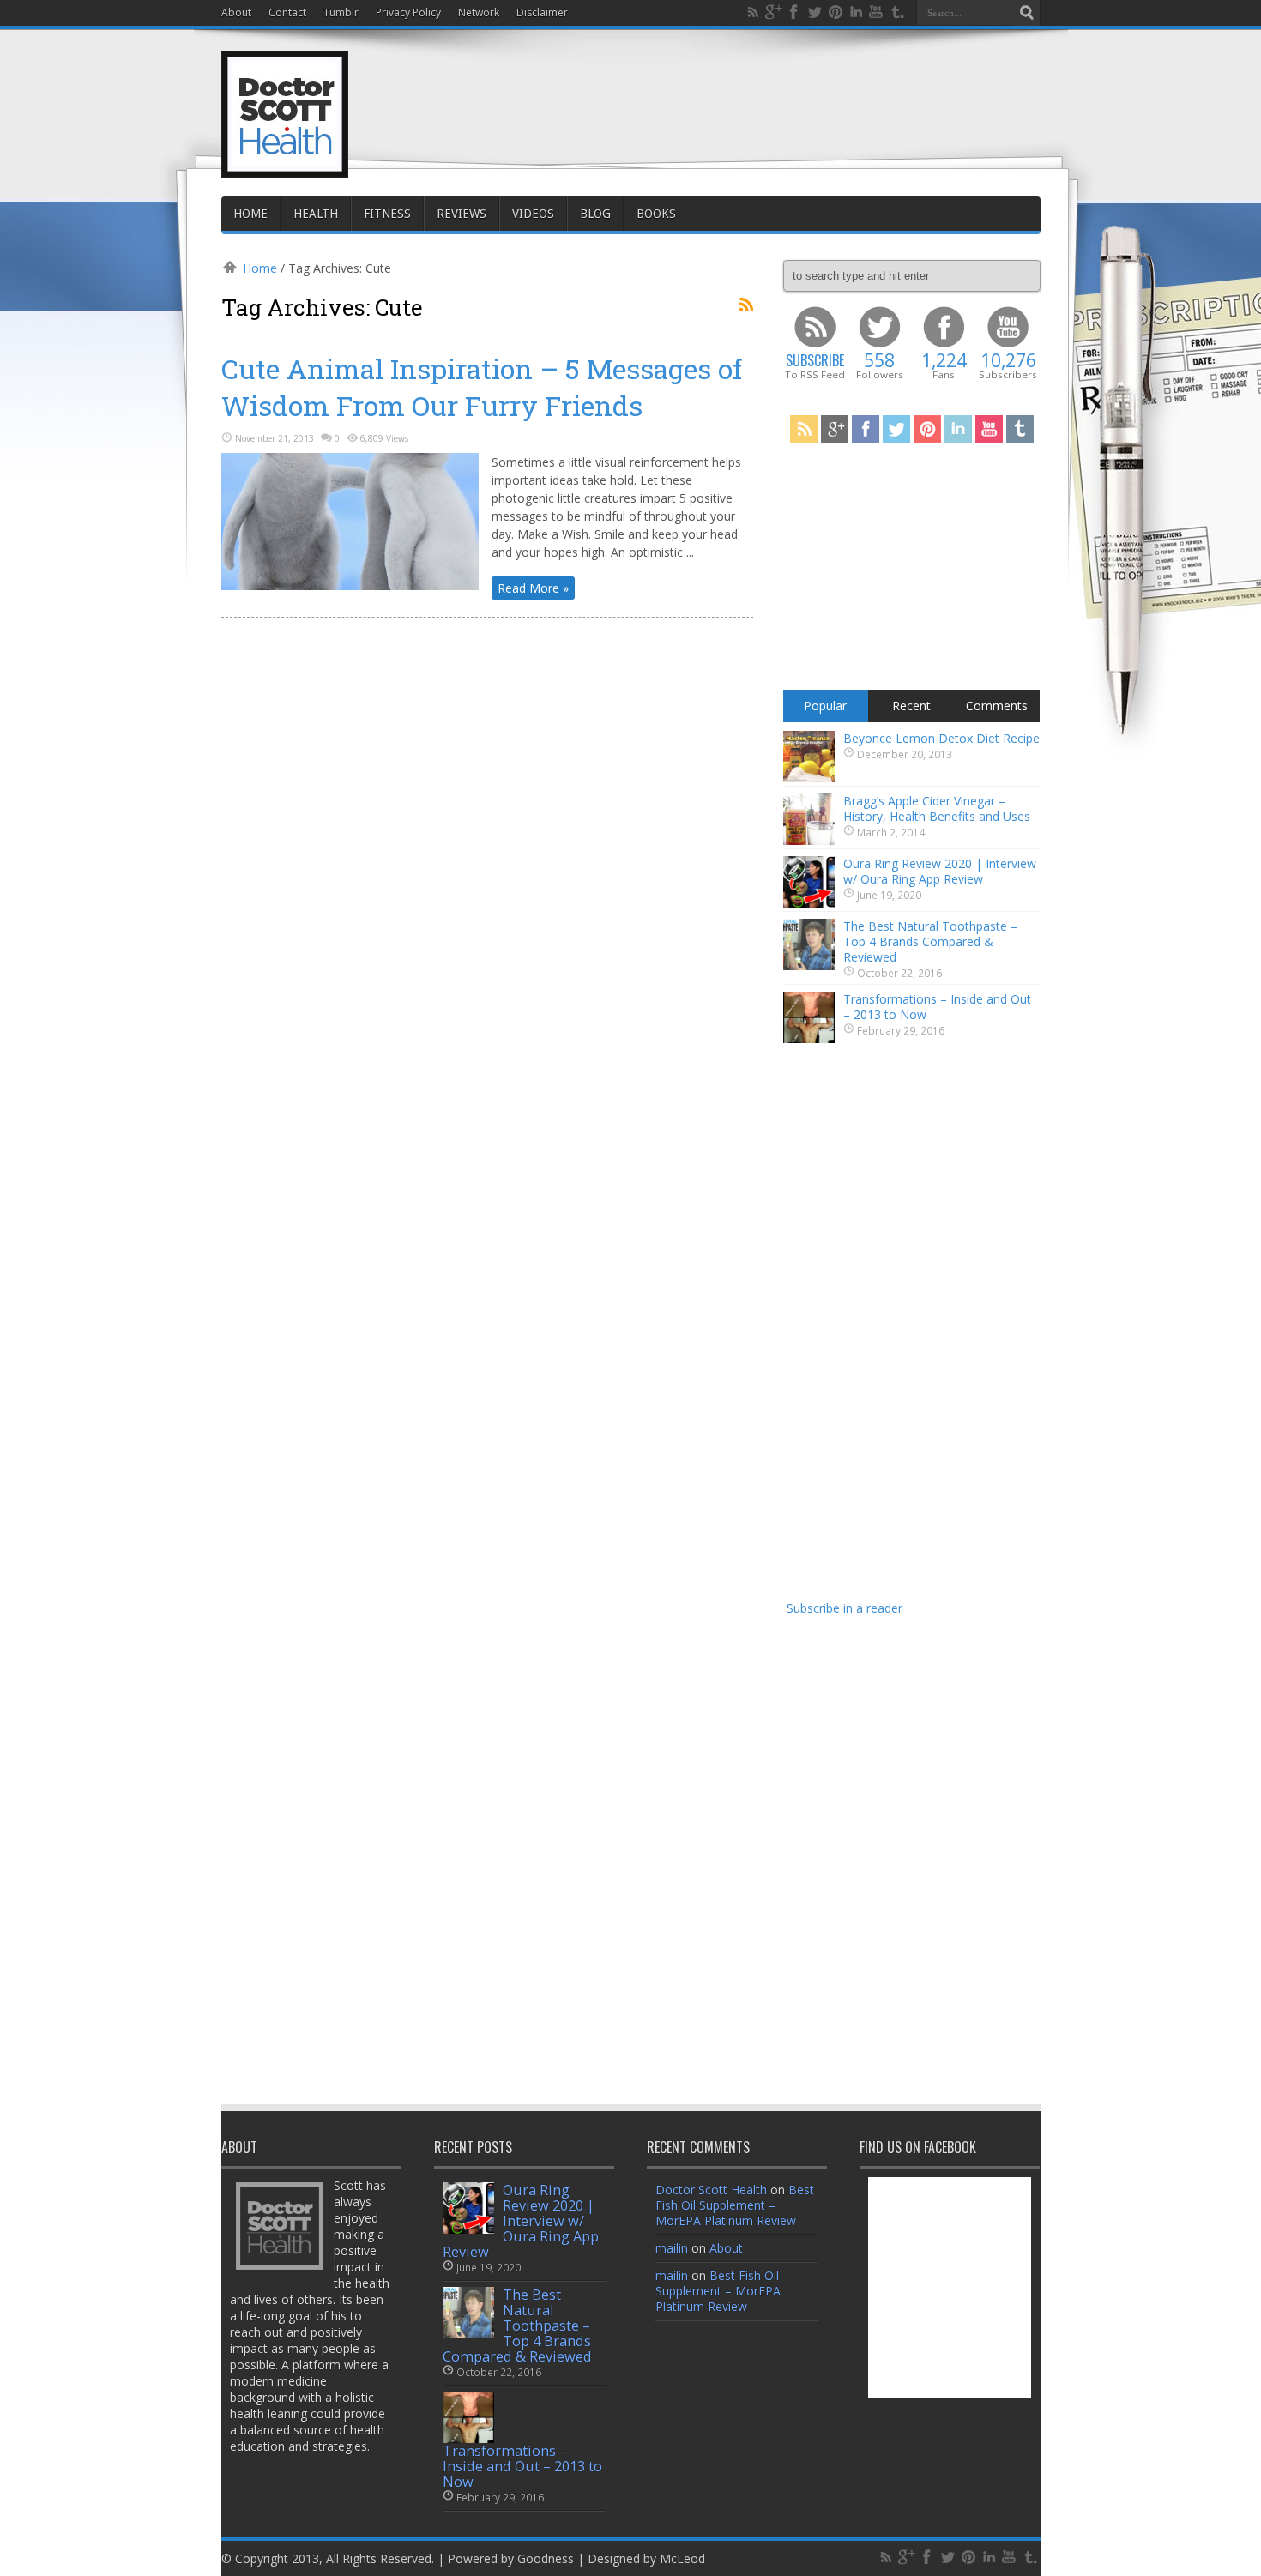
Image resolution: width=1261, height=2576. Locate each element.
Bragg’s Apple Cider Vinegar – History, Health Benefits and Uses (937, 808)
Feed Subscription (746, 305)
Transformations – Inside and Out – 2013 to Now (937, 1007)
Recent (911, 706)
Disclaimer (542, 12)
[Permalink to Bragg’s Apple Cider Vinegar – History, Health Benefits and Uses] (809, 840)
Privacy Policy (408, 12)
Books (656, 214)
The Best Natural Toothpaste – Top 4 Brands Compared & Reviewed (930, 941)
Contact (287, 12)
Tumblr (341, 12)
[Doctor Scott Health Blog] (285, 163)
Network (479, 12)
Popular (825, 706)
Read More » (533, 588)
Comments (997, 706)
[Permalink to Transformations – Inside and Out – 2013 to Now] (809, 1038)
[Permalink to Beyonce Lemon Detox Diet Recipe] (809, 778)
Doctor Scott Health (711, 2190)
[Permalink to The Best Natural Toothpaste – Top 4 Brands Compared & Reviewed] (809, 965)
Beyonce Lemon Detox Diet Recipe (941, 738)
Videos (533, 214)
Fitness (387, 214)
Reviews (462, 214)
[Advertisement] (728, 96)
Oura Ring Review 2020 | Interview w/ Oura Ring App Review (940, 871)
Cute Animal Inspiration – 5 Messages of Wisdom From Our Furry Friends (482, 387)
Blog (595, 214)
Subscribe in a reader (845, 1608)
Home (250, 214)
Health (316, 214)
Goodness (546, 2558)
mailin (672, 2248)
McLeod (682, 2558)
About (236, 12)
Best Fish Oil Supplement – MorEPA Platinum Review (735, 2205)
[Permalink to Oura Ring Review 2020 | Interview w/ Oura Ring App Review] (809, 903)
